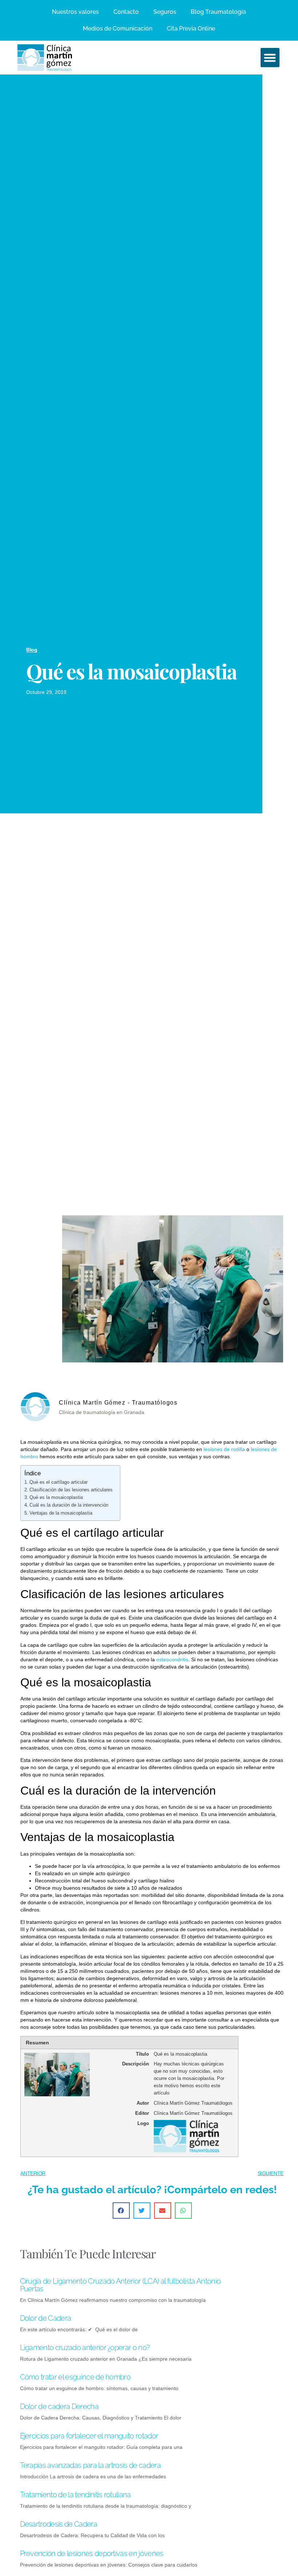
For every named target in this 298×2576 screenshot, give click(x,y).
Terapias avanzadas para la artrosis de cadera (90, 2465)
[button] (270, 58)
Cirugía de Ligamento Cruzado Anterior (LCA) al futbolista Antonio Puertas (120, 2285)
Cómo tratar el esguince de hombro (75, 2377)
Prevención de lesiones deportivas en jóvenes (92, 2553)
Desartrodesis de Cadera (59, 2524)
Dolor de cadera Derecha (59, 2406)
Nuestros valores (75, 12)
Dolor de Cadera (46, 2318)
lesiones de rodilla (224, 1449)
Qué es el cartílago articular (59, 1482)
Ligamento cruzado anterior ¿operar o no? (85, 2348)
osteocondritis (172, 1659)
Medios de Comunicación (118, 29)
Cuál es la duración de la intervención (69, 1505)
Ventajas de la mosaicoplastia (61, 1513)
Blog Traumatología (218, 12)
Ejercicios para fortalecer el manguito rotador (89, 2436)
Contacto (126, 12)
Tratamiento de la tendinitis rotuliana (75, 2495)
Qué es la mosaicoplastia (56, 1498)
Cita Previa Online (191, 29)
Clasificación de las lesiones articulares (71, 1490)
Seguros (165, 12)
